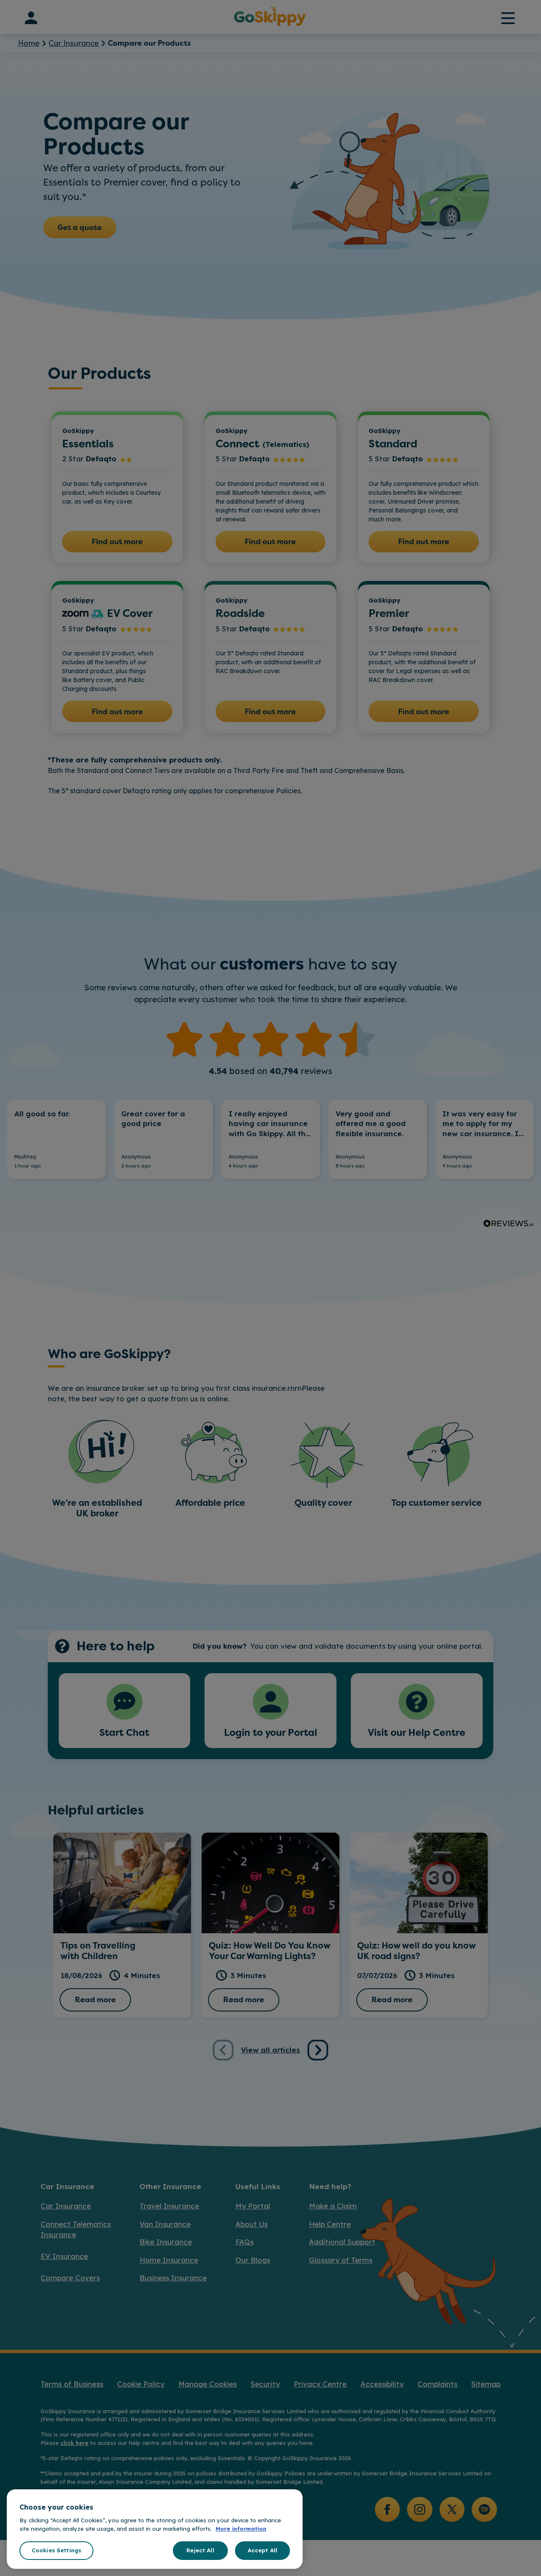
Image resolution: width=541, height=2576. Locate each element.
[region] (155, 2529)
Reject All (200, 2550)
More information (241, 2529)
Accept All (262, 2550)
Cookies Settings (56, 2550)
